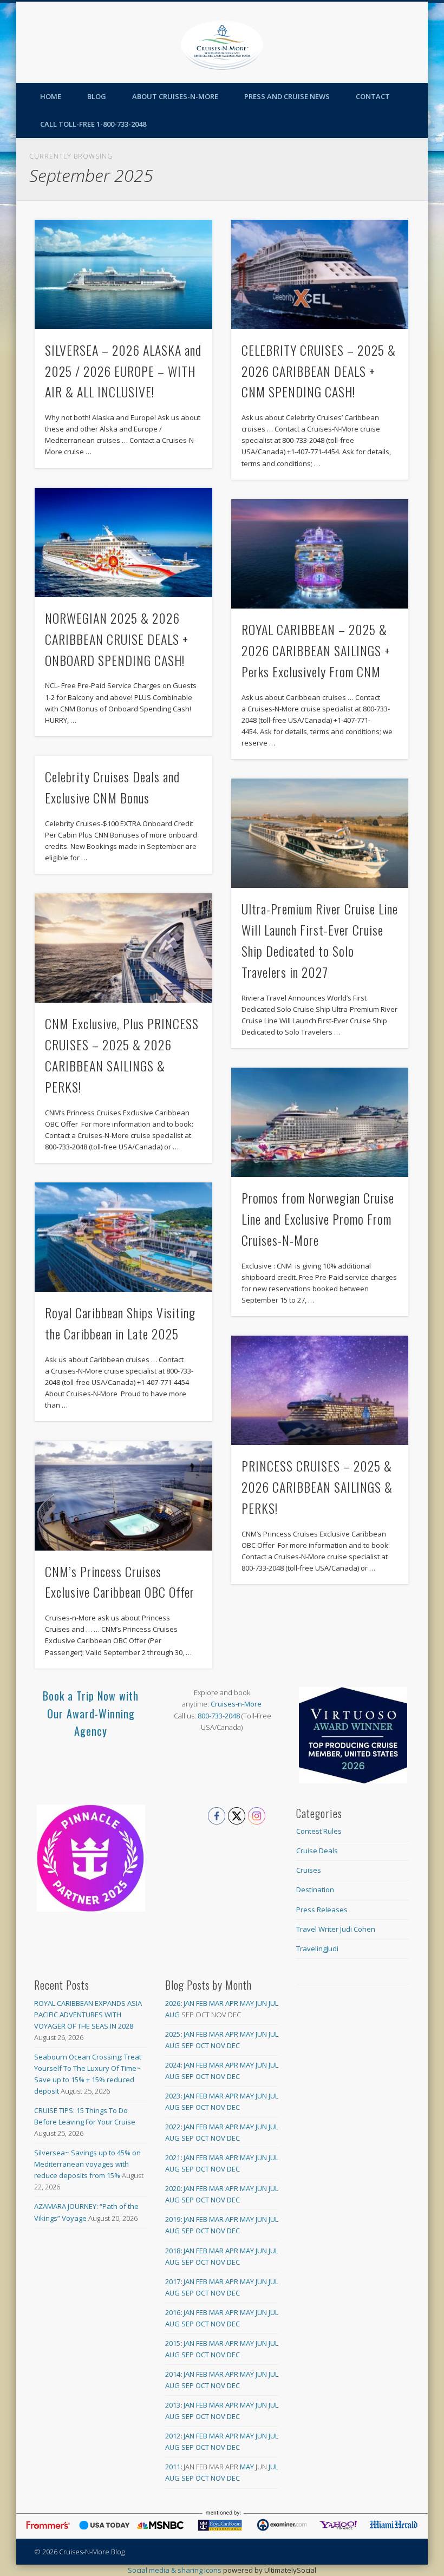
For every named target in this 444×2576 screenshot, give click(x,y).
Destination (315, 1889)
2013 (173, 2405)
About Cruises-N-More (175, 96)
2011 (173, 2467)
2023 (173, 2096)
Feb (202, 2003)
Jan (189, 2003)
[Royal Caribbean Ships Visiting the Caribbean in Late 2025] (123, 1237)
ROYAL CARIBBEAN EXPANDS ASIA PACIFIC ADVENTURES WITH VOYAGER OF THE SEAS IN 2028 (88, 2015)
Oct (202, 2045)
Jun (261, 2003)
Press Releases (322, 1910)
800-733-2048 (219, 1716)
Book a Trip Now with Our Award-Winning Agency (91, 1713)
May (247, 2003)
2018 (173, 2251)
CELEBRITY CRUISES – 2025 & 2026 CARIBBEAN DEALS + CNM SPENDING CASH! (319, 371)
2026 (173, 2003)
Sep (188, 2045)
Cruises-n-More (236, 1704)
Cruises (309, 1870)
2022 (173, 2127)
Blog (97, 96)
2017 (173, 2281)
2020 (173, 2188)
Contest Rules (319, 1831)
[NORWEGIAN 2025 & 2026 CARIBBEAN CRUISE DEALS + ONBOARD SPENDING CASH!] (123, 542)
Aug (172, 2015)
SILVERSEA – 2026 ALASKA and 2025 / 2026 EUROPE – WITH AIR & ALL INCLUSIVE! (123, 371)
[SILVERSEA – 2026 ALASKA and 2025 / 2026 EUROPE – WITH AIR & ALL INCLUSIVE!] (123, 274)
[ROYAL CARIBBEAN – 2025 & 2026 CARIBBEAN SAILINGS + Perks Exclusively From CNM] (320, 554)
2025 (173, 2034)
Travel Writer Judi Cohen (336, 1929)
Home (51, 96)
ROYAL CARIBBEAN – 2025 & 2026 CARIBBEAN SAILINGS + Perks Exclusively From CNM (316, 650)
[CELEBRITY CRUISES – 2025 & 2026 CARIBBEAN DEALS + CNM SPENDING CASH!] (320, 274)
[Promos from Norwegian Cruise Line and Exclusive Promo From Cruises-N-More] (320, 1122)
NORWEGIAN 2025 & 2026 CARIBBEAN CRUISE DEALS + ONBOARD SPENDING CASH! (117, 639)
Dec (233, 2045)
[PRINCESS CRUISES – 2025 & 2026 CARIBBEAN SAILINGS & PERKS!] (320, 1390)
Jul (273, 2003)
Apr (232, 2003)
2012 (173, 2436)
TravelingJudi (317, 1949)
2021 (173, 2157)
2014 (173, 2374)
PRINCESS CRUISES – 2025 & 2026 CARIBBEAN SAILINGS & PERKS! (317, 1487)
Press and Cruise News (287, 96)
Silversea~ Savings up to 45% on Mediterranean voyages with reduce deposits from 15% (87, 2164)
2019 (173, 2219)
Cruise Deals (317, 1851)
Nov (218, 2045)
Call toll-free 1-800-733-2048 (93, 124)
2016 (173, 2312)
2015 (173, 2343)
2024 (173, 2065)
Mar (216, 2003)
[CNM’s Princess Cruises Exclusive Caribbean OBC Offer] (123, 1496)
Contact (373, 96)
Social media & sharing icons (175, 2570)
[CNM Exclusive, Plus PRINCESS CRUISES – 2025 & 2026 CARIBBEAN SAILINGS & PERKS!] (123, 948)
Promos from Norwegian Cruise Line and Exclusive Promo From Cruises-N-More (318, 1219)
